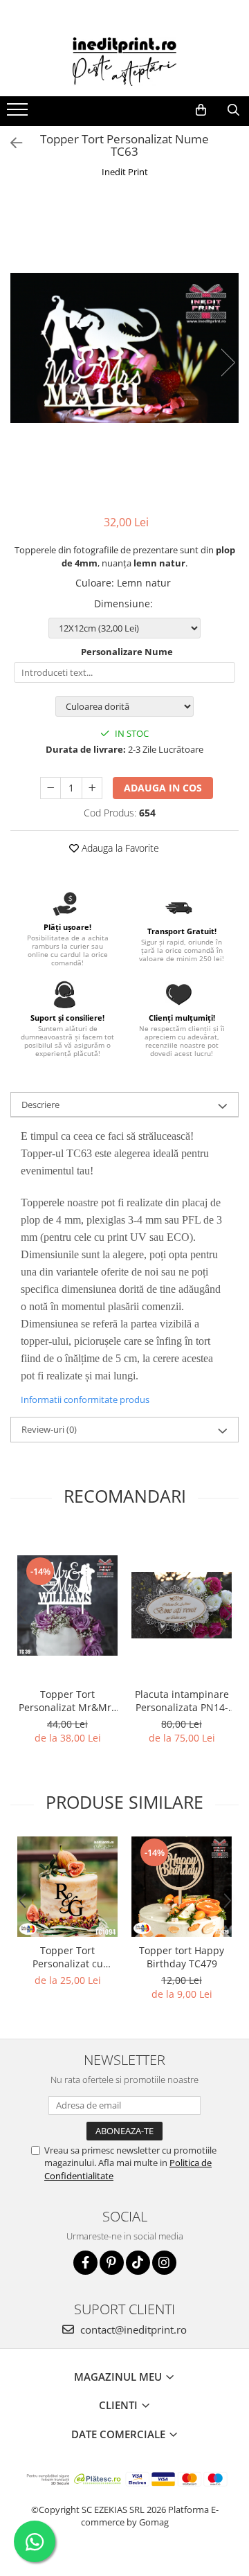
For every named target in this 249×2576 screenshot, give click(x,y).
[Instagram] (164, 2263)
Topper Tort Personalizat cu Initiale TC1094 (68, 1957)
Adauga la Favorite (119, 848)
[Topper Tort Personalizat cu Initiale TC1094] (67, 1887)
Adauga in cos (163, 788)
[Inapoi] (10, 143)
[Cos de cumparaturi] (201, 110)
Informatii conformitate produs (85, 1399)
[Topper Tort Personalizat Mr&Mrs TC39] (67, 1605)
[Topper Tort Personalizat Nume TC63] (124, 348)
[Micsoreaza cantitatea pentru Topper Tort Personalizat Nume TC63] (50, 788)
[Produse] (19, 114)
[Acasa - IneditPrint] (124, 62)
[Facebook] (85, 2263)
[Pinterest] (112, 2263)
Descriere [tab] (40, 1104)
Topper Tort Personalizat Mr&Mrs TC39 (67, 1701)
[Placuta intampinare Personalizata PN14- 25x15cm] (182, 1605)
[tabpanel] (124, 348)
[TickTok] (138, 2263)
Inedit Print (125, 172)
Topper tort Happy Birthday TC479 (182, 1957)
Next (228, 363)
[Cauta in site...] (233, 110)
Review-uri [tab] (49, 1429)
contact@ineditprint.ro (132, 2329)
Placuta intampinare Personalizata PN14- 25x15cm (182, 1701)
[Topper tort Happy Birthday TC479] (182, 1887)
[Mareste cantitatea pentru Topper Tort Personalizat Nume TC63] (92, 788)
